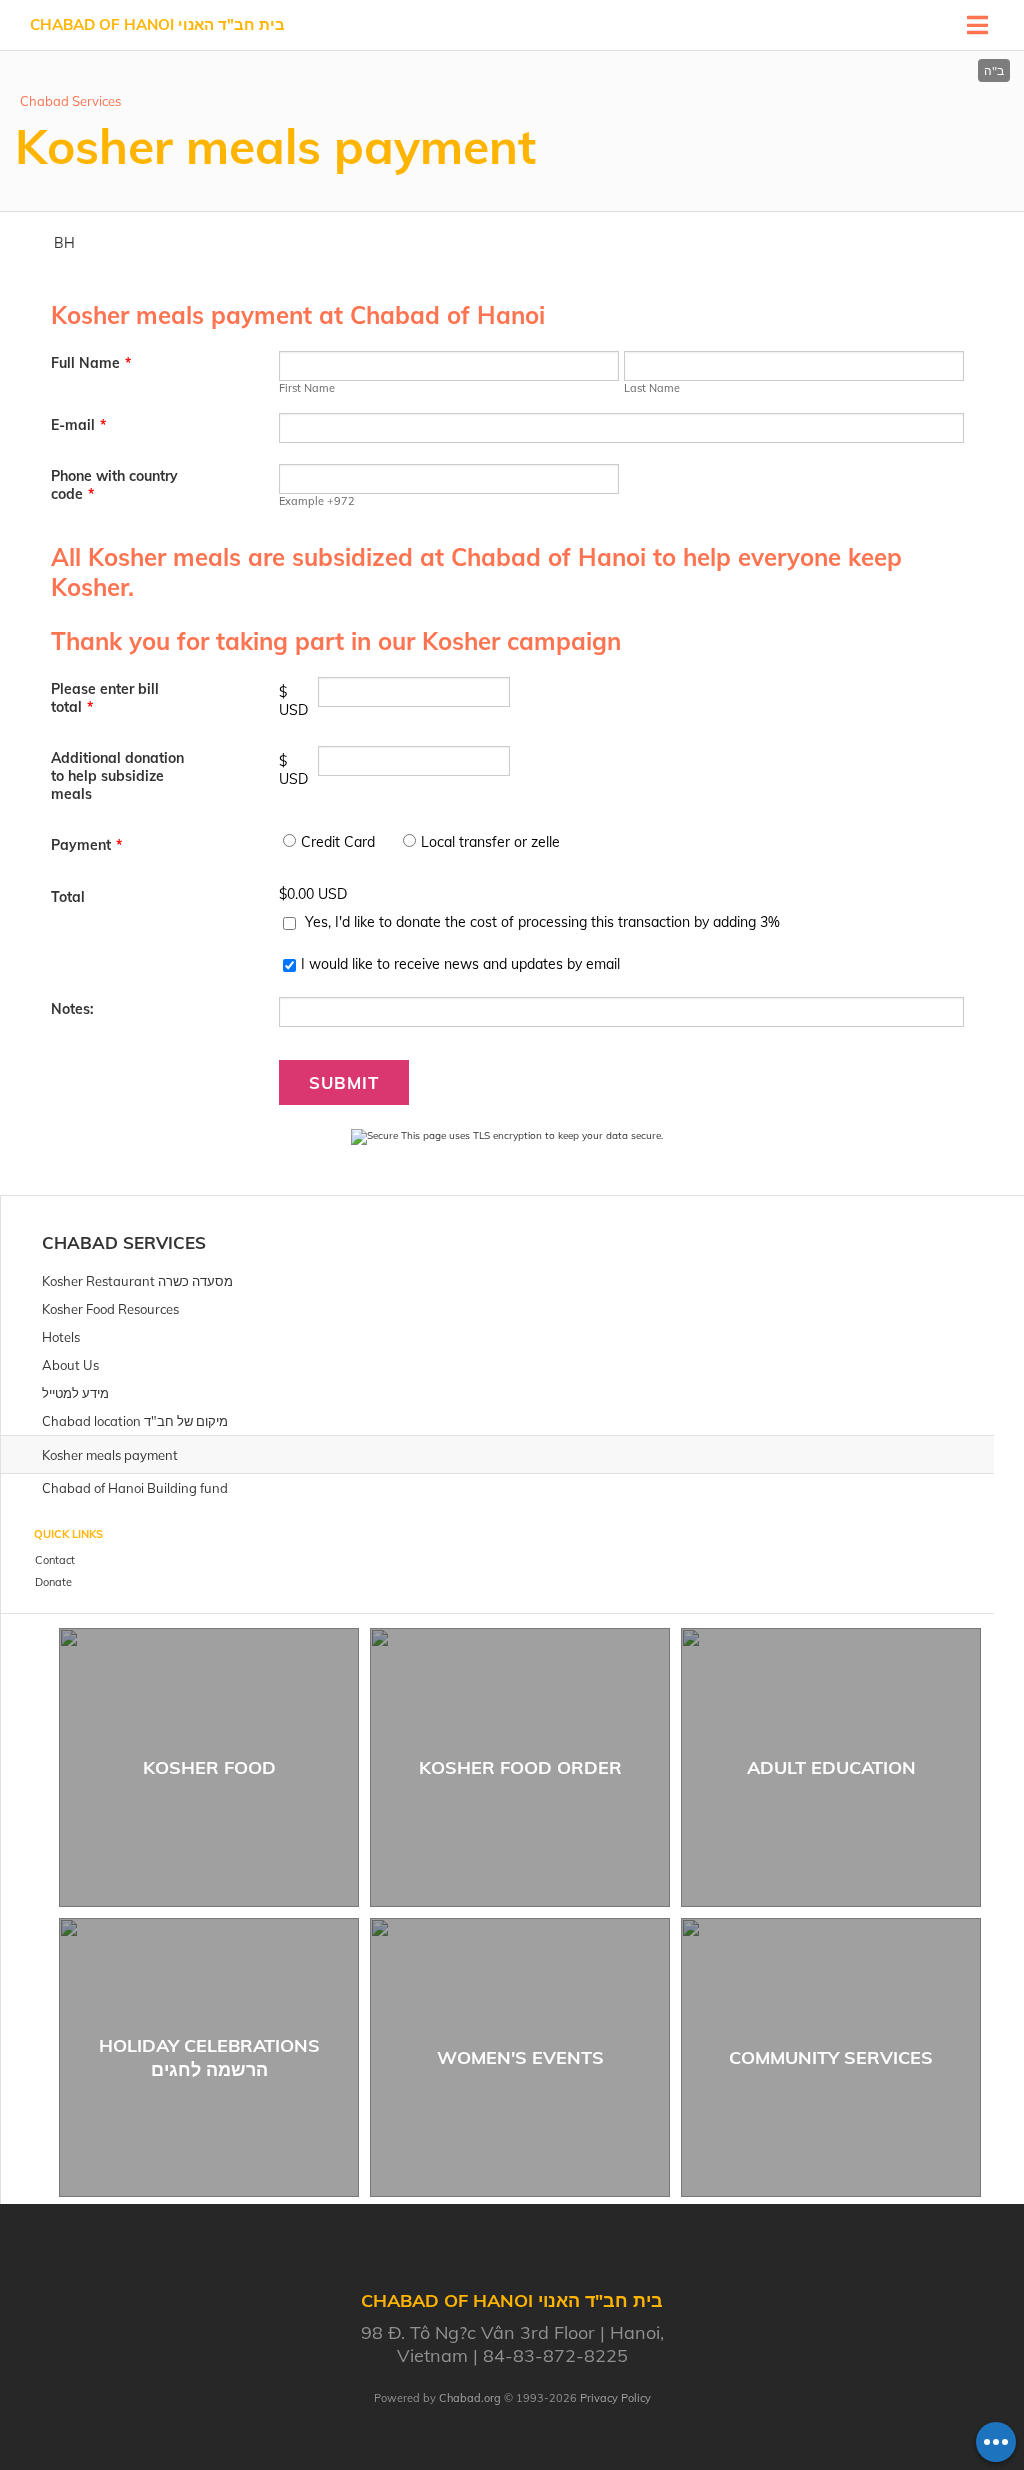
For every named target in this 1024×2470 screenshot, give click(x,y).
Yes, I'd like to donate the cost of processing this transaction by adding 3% (542, 922)
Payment (86, 845)
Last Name (652, 388)
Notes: (72, 1009)
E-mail (78, 425)
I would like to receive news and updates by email (460, 964)
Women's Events (520, 2057)
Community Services (831, 2057)
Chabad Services (70, 101)
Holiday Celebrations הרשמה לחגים (209, 2057)
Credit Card (338, 842)
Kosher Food (209, 1767)
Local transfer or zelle (490, 842)
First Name (307, 388)
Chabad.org (470, 2398)
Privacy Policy (615, 2398)
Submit (344, 1082)
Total (68, 897)
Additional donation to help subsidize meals (117, 776)
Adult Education (831, 1767)
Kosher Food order (520, 1767)
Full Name (91, 363)
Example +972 (317, 501)
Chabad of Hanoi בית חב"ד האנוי (157, 24)
